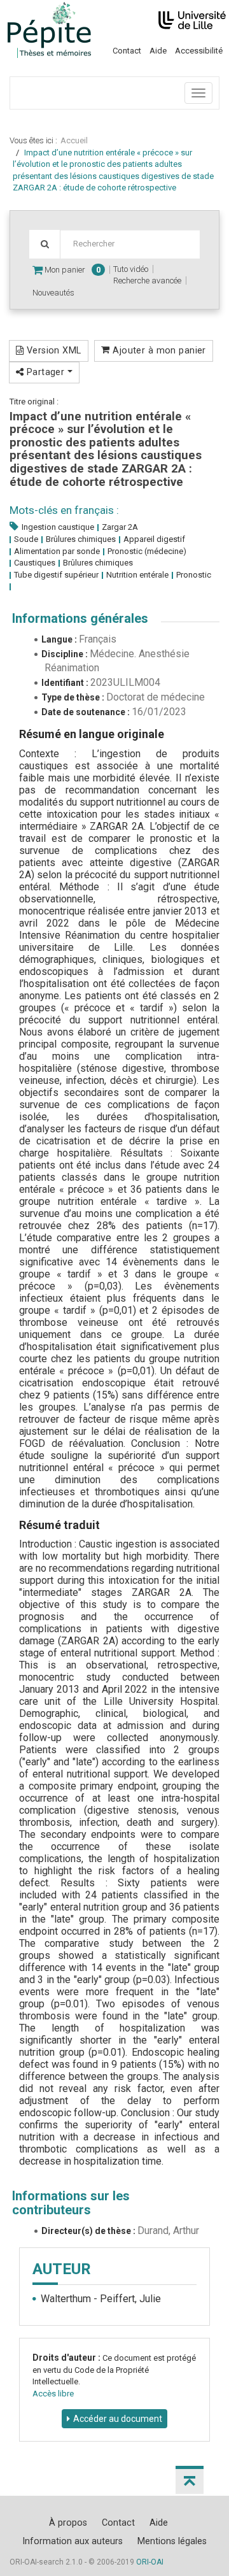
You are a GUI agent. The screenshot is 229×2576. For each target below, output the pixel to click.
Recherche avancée (147, 281)
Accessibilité (199, 51)
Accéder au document (118, 2419)
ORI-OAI (150, 2562)
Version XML (52, 350)
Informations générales (80, 618)
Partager (45, 372)
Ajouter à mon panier (158, 350)
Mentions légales (172, 2541)
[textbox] (130, 244)
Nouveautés (53, 293)
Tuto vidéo (131, 269)
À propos (68, 2523)
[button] (190, 2480)
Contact (127, 51)
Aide (158, 51)
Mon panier (72, 270)
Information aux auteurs (73, 2541)
